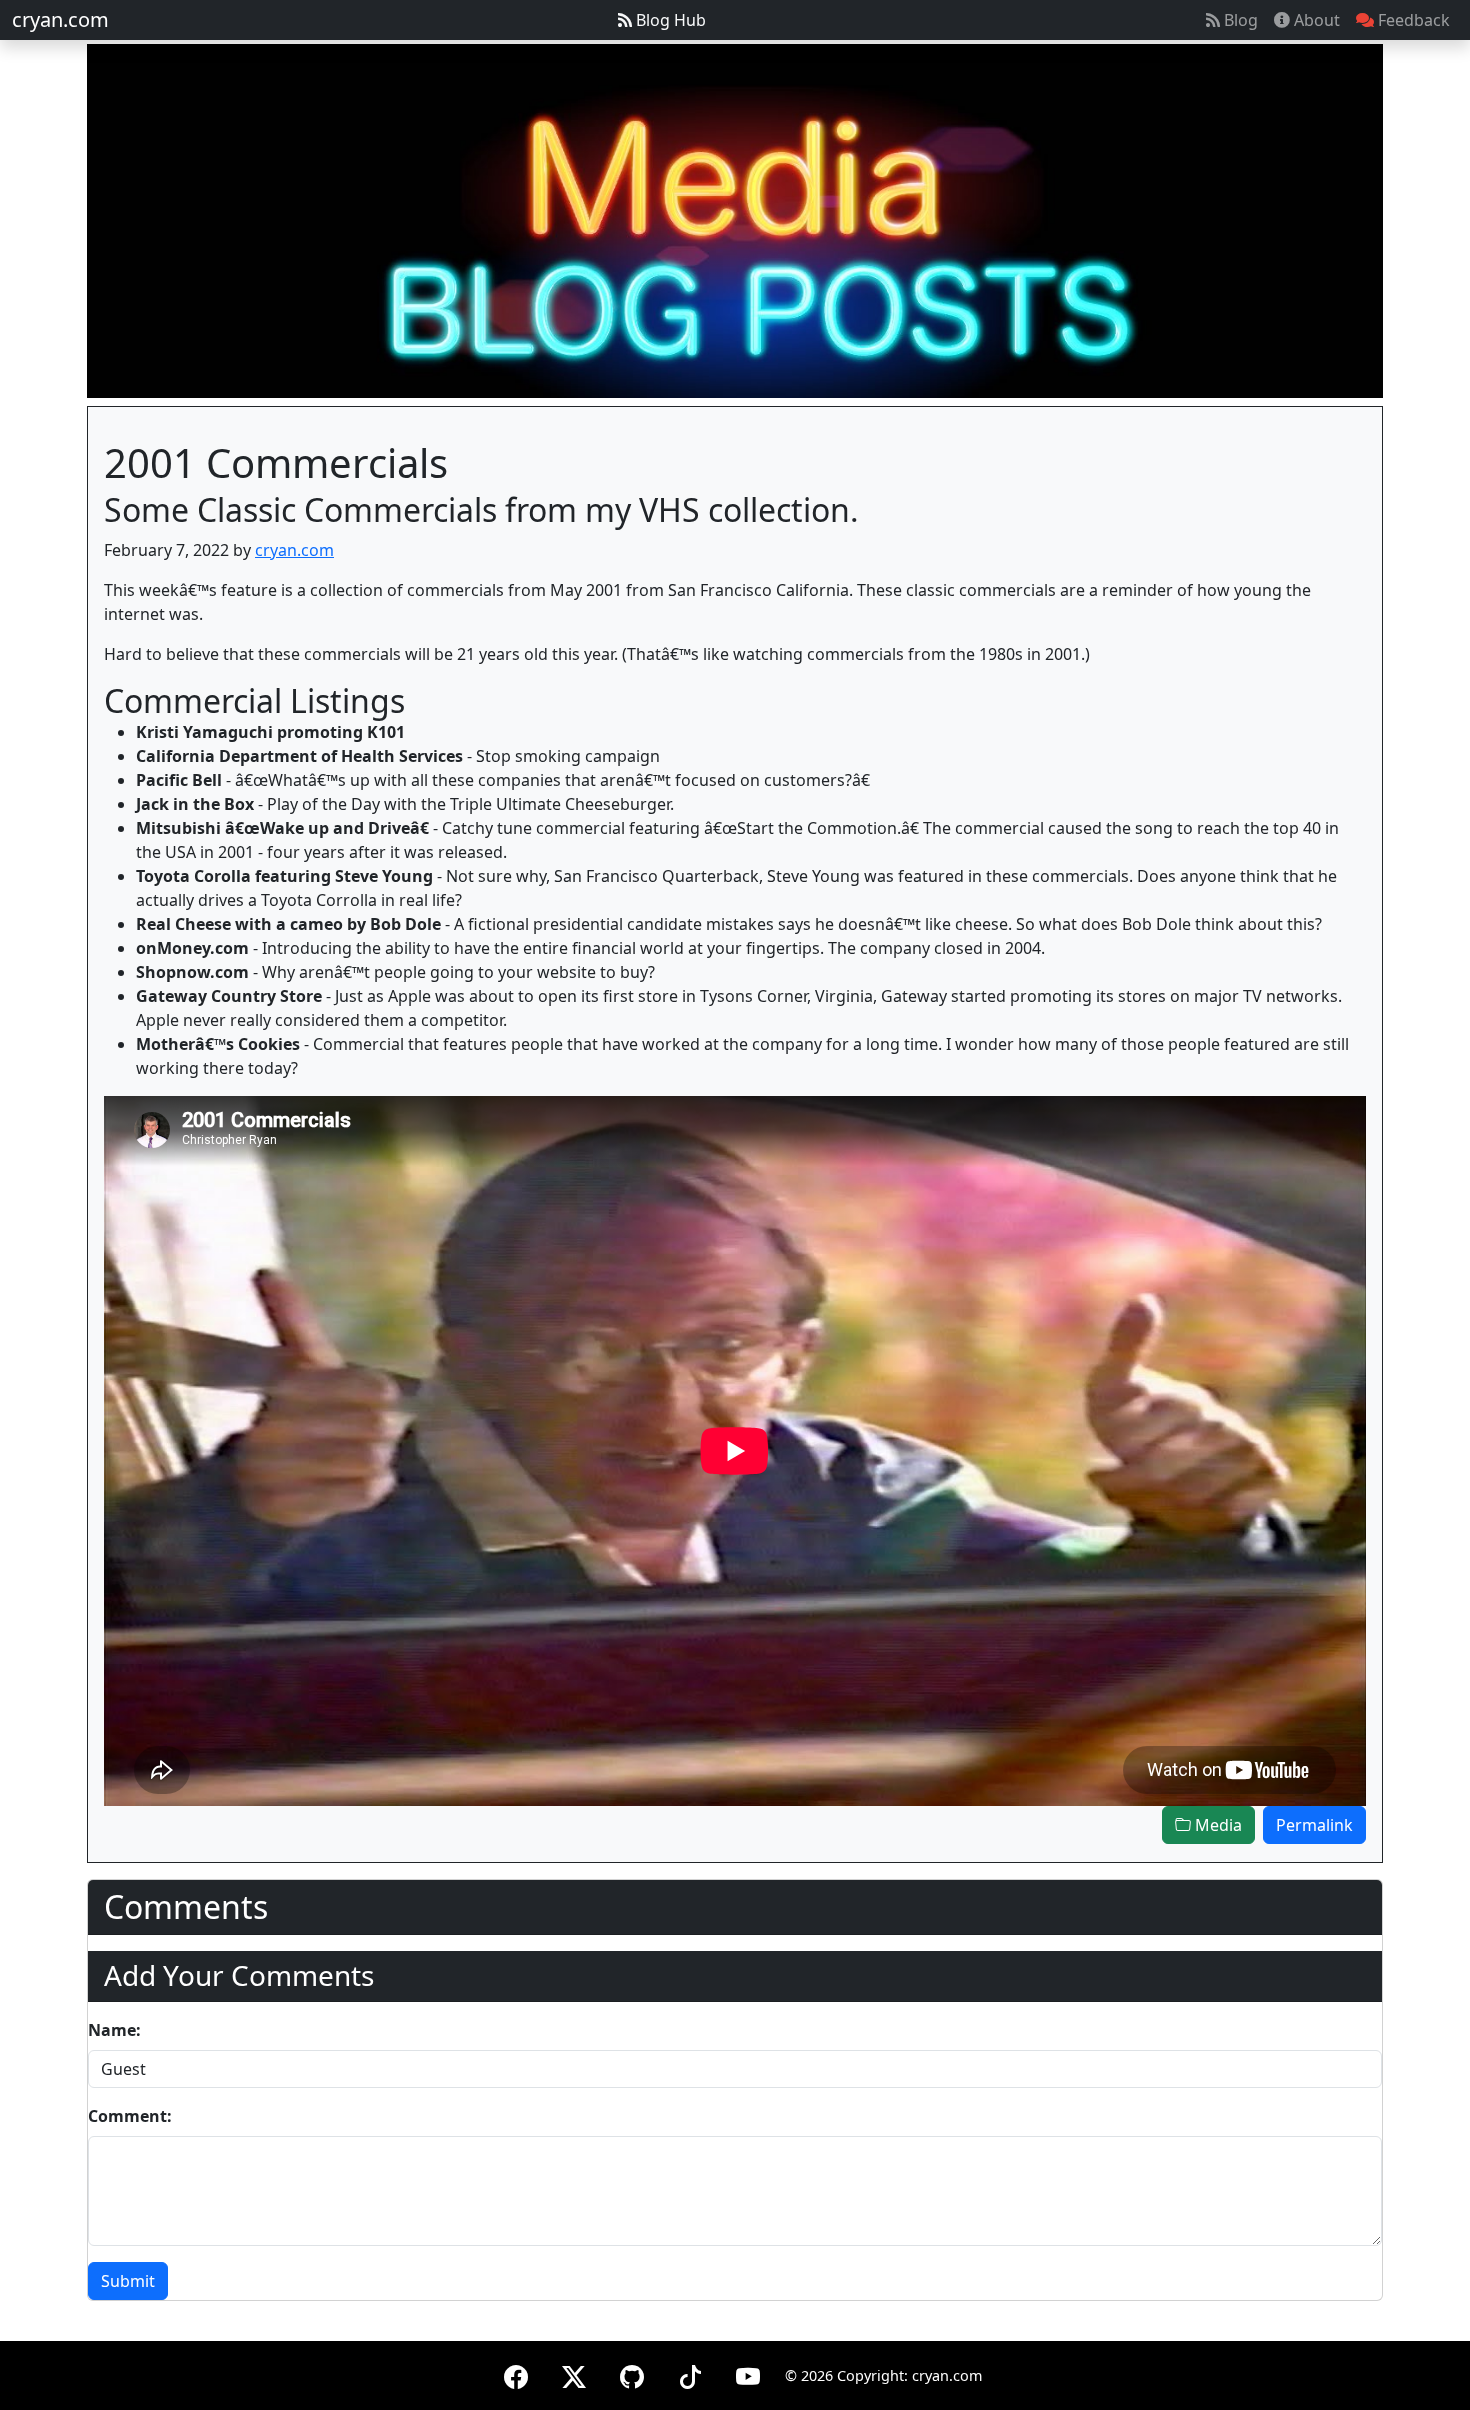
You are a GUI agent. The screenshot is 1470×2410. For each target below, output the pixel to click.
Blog (1239, 20)
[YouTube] (748, 2373)
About (1315, 20)
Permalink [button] (1314, 1825)
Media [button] (1216, 1825)
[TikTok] (690, 2373)
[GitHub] (632, 2373)
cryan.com (60, 19)
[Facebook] (516, 2373)
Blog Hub (669, 20)
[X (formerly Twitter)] (574, 2373)
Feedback (1412, 20)
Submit (128, 2281)
